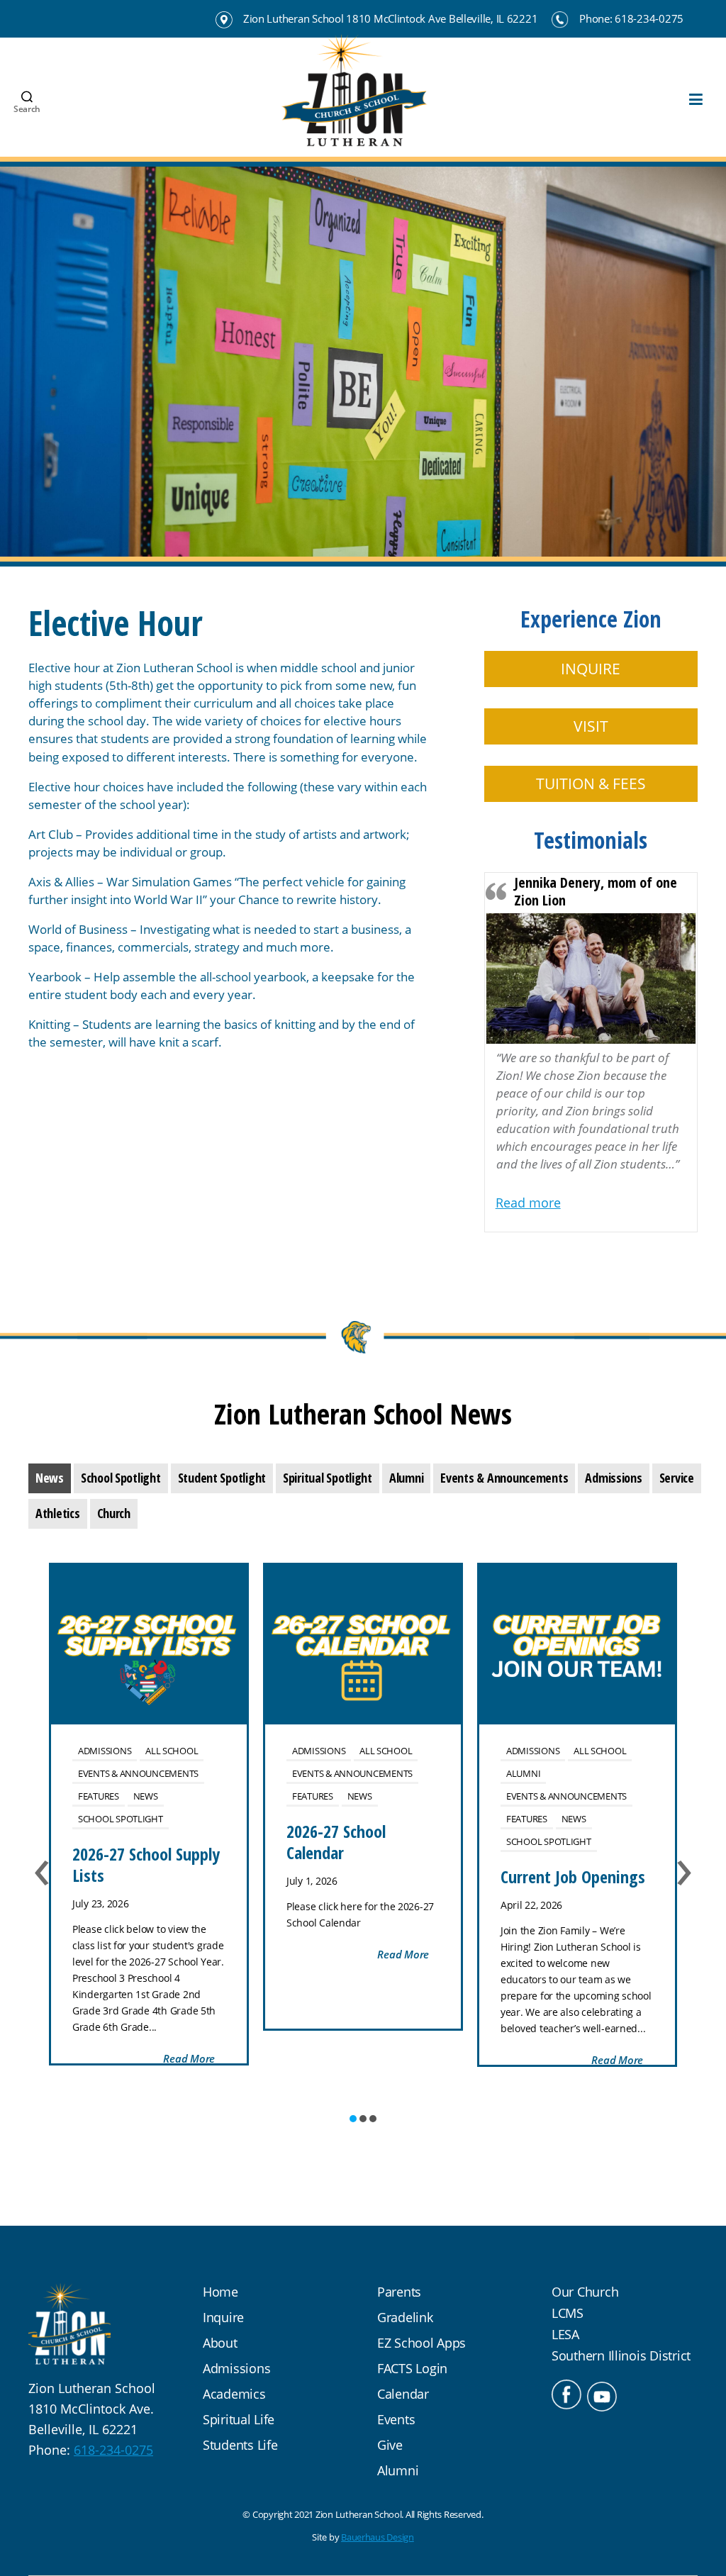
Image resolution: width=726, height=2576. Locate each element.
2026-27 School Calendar (336, 1842)
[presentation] (50, 1478)
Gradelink (405, 2317)
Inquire (223, 2317)
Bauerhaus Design (378, 2537)
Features (99, 1796)
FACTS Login (412, 2368)
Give (390, 2445)
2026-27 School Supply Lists (146, 1864)
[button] (353, 2119)
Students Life (240, 2445)
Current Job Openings (573, 1877)
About (220, 2343)
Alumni (523, 1773)
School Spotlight (121, 1819)
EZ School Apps (421, 2343)
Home (220, 2292)
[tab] (50, 1478)
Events (396, 2419)
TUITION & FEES (591, 784)
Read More (189, 2058)
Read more (528, 1203)
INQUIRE (591, 669)
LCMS (568, 2313)
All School (172, 1751)
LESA (565, 2334)
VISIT (591, 726)
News (146, 1796)
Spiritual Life (239, 2419)
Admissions (105, 1751)
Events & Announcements (138, 1773)
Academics (234, 2394)
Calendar (403, 2394)
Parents (399, 2292)
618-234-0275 (113, 2450)
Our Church (585, 2292)
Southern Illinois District (621, 2355)
